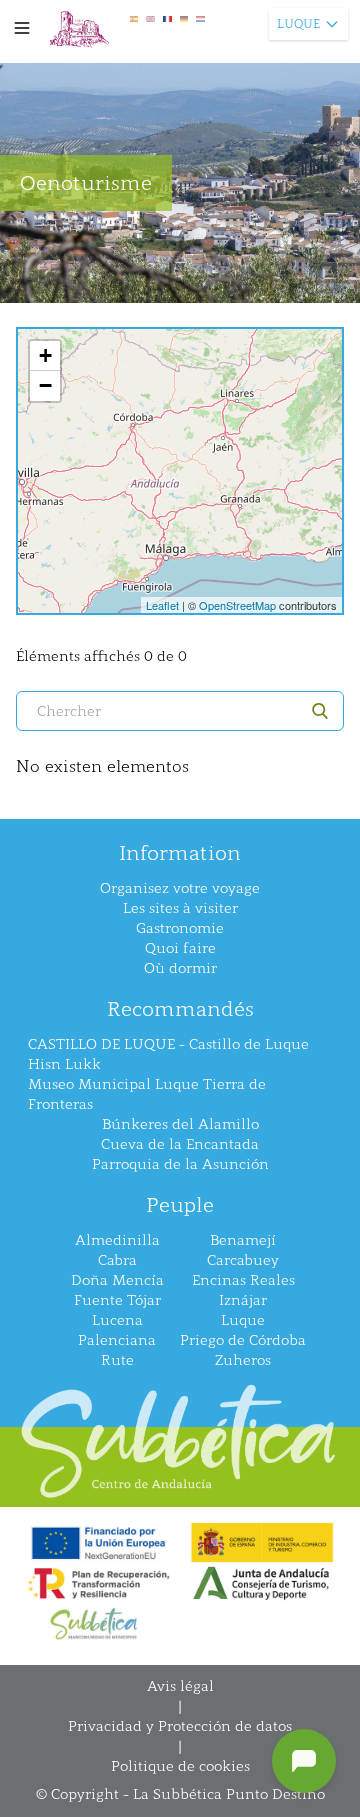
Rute (117, 1360)
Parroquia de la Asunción (180, 1164)
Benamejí (243, 1240)
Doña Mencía (117, 1280)
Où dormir (180, 968)
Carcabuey (243, 1260)
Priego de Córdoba (243, 1340)
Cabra (117, 1260)
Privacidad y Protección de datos (180, 1726)
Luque (243, 1320)
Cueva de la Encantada (180, 1144)
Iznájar (243, 1300)
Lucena (117, 1320)
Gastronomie (180, 928)
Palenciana (117, 1340)
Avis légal (180, 1686)
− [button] (45, 385)
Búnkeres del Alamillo (180, 1124)
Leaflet (162, 605)
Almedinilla (117, 1240)
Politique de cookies (180, 1766)
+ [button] (45, 355)
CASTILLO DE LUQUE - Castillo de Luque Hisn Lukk (168, 1054)
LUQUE (298, 24)
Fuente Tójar (117, 1300)
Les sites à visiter (180, 908)
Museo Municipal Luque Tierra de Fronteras (147, 1094)
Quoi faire (180, 948)
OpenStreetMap (237, 605)
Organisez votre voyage (180, 888)
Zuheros (243, 1360)
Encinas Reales (243, 1280)
